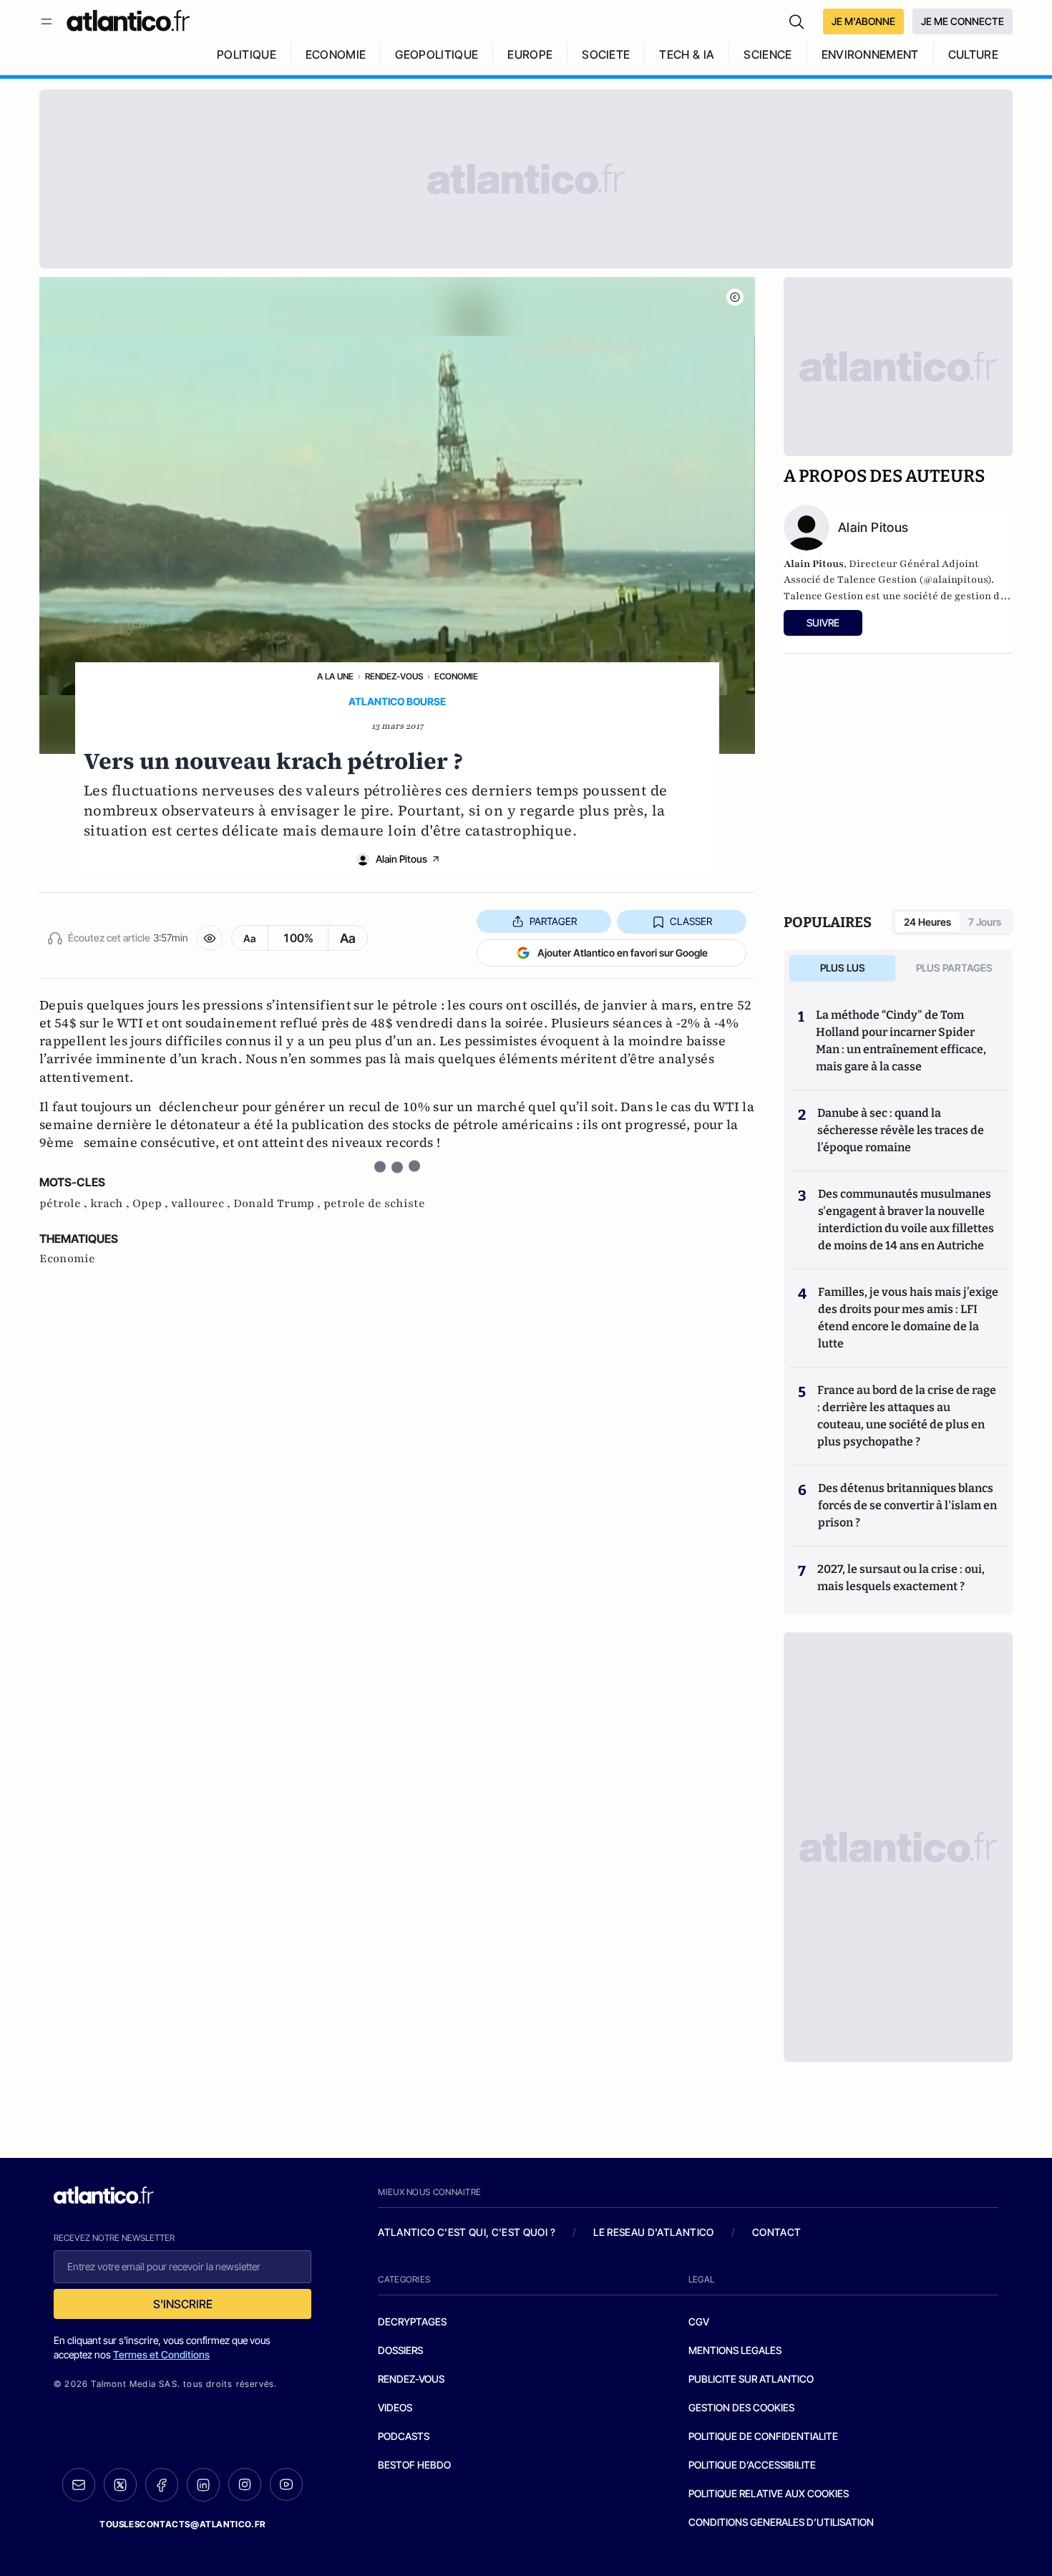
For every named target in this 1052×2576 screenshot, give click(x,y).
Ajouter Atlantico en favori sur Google (623, 953)
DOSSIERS (400, 2350)
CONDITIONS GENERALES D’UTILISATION (781, 2522)
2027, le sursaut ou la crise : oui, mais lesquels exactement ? (901, 1578)
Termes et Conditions (161, 2354)
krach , (111, 1204)
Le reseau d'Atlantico (653, 2232)
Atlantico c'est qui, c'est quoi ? (467, 2232)
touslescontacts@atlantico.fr (182, 2524)
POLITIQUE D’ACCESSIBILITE (752, 2465)
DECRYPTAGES (412, 2321)
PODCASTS (404, 2436)
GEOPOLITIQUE (437, 54)
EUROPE (530, 54)
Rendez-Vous (394, 676)
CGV (699, 2321)
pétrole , (65, 1204)
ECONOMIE (336, 54)
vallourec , (202, 1204)
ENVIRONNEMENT (870, 54)
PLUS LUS (843, 968)
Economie (456, 676)
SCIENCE (768, 54)
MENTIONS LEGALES (735, 2350)
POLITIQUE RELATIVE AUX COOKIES (769, 2493)
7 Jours (985, 922)
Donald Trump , (278, 1204)
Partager (553, 921)
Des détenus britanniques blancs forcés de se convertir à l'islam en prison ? (907, 1505)
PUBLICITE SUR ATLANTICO (751, 2379)
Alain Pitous (401, 859)
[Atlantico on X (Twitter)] (120, 2485)
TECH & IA (687, 54)
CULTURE (973, 54)
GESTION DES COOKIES (741, 2407)
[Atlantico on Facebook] (162, 2485)
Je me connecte (963, 21)
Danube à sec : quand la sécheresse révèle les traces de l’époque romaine (901, 1130)
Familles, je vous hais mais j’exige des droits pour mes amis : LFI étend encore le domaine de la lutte (908, 1318)
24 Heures (927, 922)
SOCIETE (606, 54)
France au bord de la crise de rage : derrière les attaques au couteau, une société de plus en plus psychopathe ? (907, 1416)
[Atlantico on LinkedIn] (203, 2485)
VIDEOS (395, 2407)
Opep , (152, 1204)
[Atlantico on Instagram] (245, 2484)
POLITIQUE (247, 54)
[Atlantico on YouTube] (286, 2484)
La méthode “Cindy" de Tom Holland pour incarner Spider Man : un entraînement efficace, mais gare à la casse (901, 1041)
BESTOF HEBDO (414, 2465)
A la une (335, 676)
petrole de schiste (374, 1204)
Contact (776, 2232)
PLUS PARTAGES (954, 968)
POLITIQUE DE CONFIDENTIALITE (763, 2436)
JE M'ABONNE (863, 21)
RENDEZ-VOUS (411, 2379)
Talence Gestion (823, 596)
